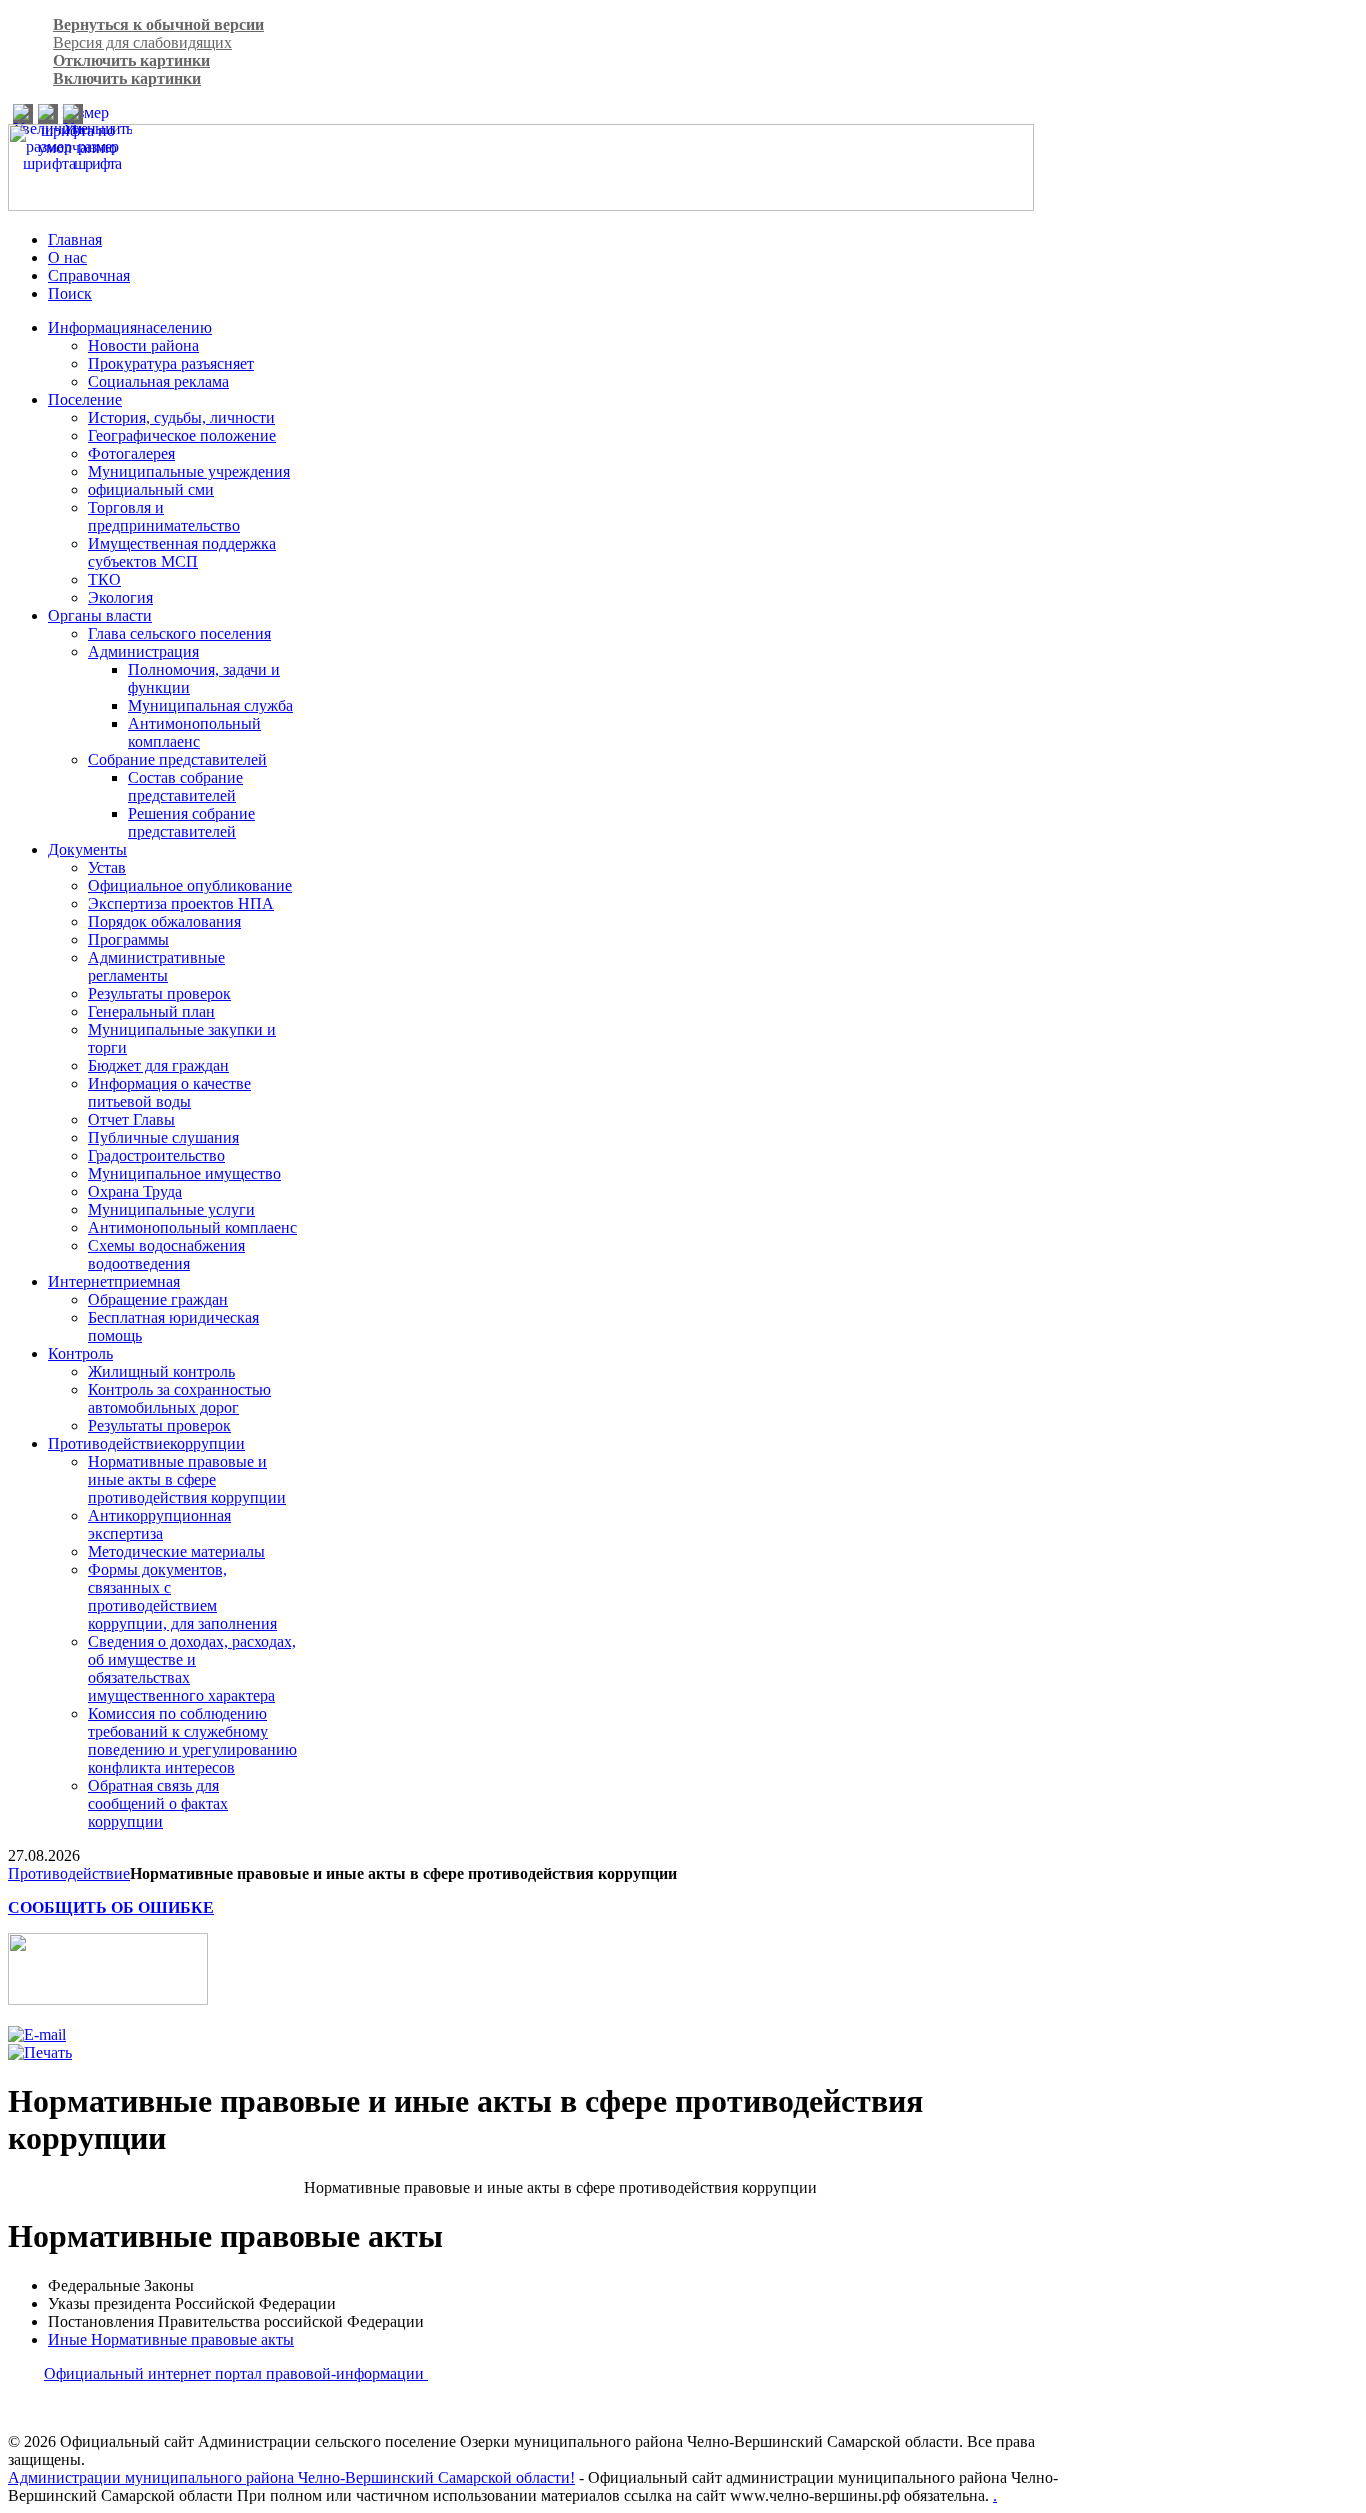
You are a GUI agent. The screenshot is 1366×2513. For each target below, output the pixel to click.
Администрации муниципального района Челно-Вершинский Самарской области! (291, 2477)
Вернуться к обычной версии (158, 24)
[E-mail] (37, 2034)
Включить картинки (127, 78)
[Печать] (40, 2052)
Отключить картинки (131, 60)
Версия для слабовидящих (142, 42)
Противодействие (69, 1873)
